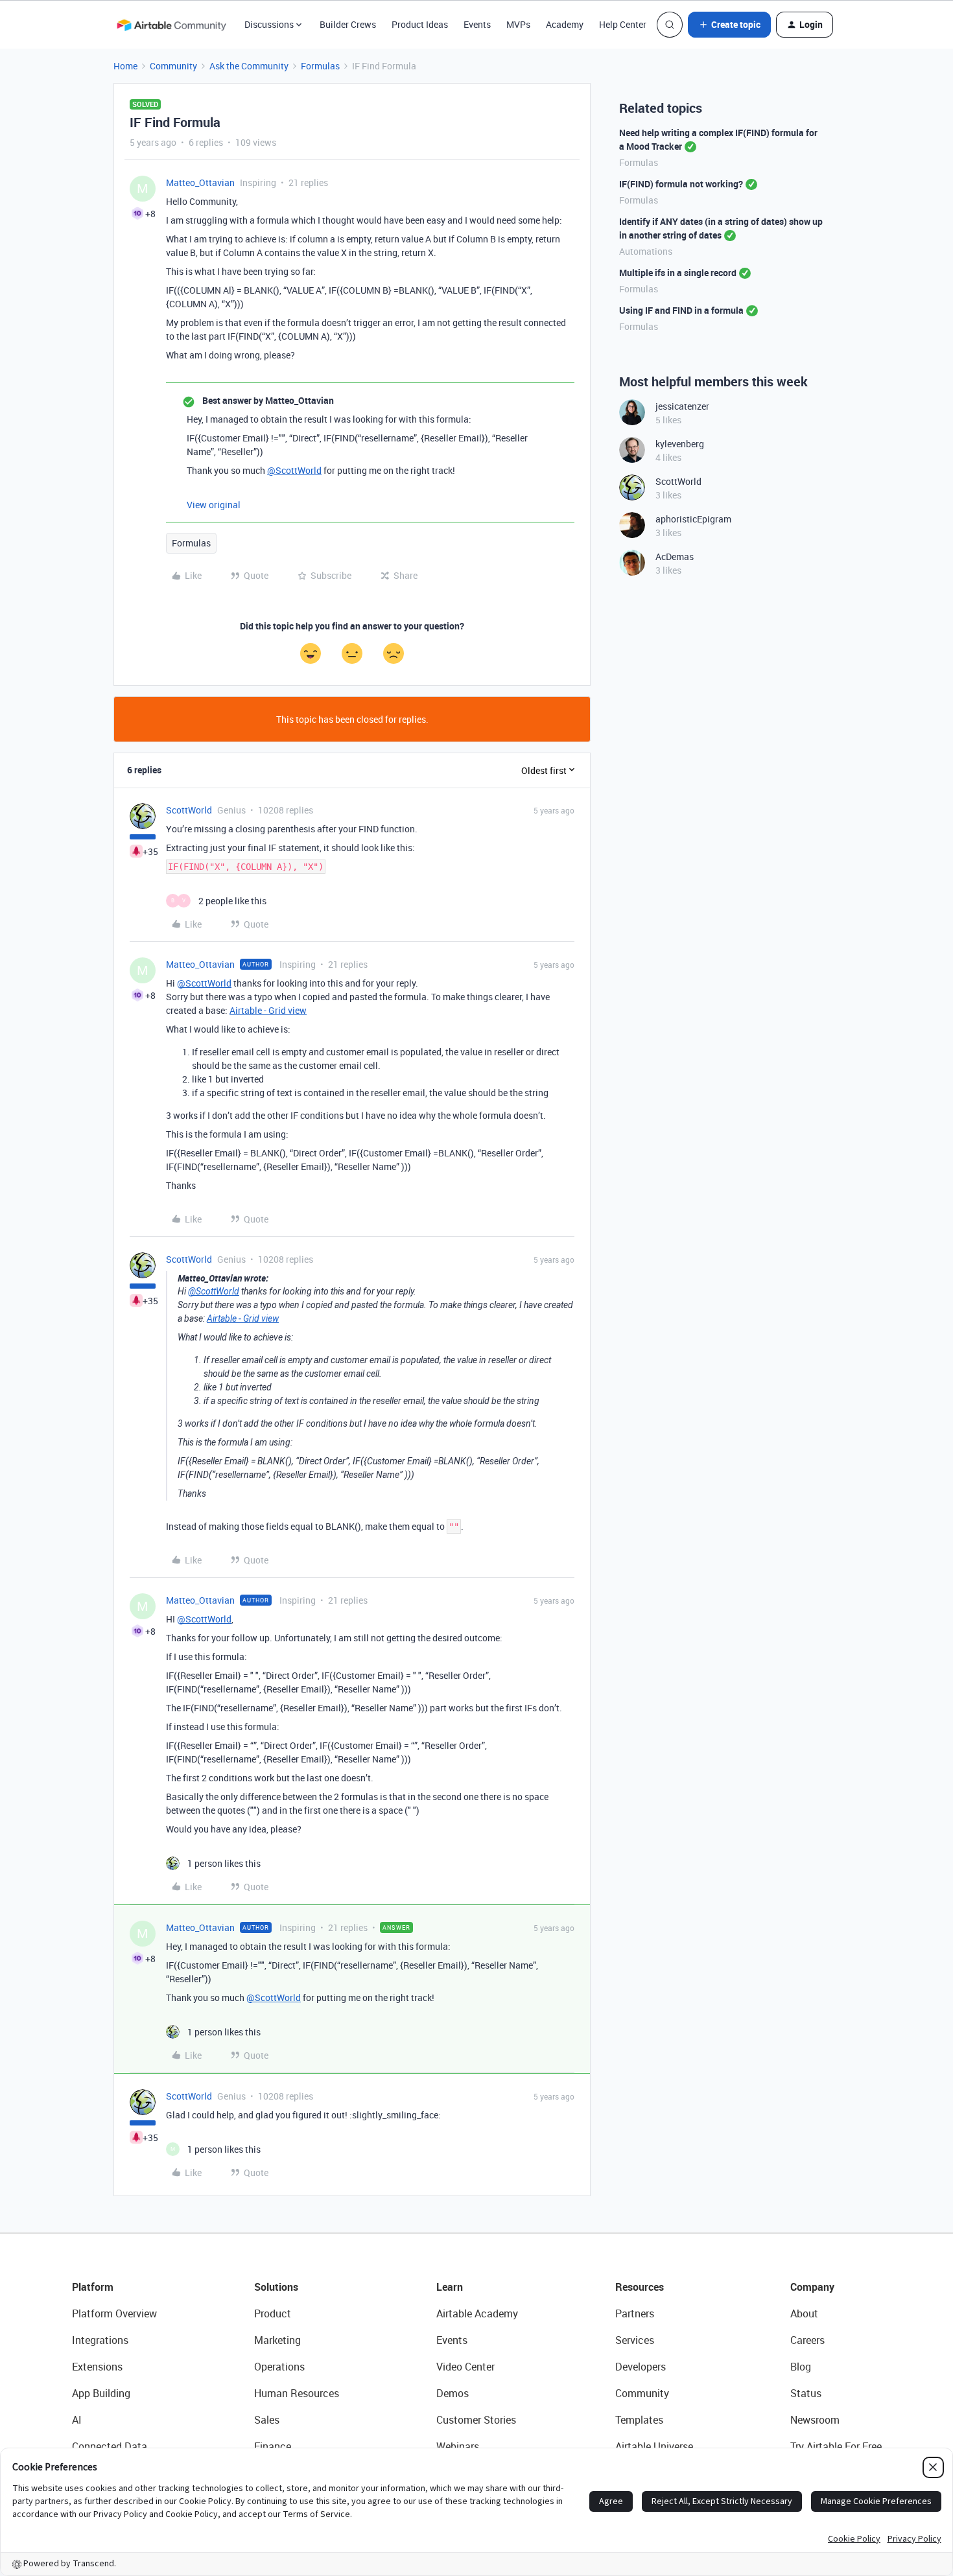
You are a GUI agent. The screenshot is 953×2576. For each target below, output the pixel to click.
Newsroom (815, 2420)
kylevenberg (680, 444)
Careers (807, 2340)
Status (806, 2393)
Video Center (465, 2367)
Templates (639, 2420)
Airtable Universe (654, 2446)
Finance (273, 2446)
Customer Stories (476, 2420)
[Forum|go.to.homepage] (171, 25)
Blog (801, 2367)
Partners (635, 2313)
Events (477, 24)
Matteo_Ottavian (200, 182)
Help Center (623, 24)
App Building (101, 2393)
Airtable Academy (477, 2313)
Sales (267, 2420)
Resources (640, 2287)
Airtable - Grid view (268, 1010)
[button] (729, 25)
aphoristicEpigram (693, 519)
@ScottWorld (294, 470)
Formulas (320, 66)
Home (125, 66)
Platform (93, 2287)
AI (77, 2420)
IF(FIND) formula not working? (681, 184)
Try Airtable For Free (836, 2446)
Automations (646, 251)
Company (812, 2287)
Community (173, 66)
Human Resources (297, 2393)
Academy (565, 24)
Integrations (100, 2340)
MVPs (518, 24)
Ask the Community (249, 66)
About (804, 2313)
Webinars (458, 2446)
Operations (279, 2367)
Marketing (277, 2340)
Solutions (276, 2287)
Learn (450, 2287)
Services (635, 2340)
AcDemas (675, 556)
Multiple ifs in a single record (678, 273)
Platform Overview (114, 2313)
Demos (453, 2393)
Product (273, 2313)
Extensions (97, 2367)
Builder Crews (348, 24)
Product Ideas (420, 24)
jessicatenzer (682, 406)
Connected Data (110, 2446)
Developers (641, 2367)
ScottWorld (189, 810)
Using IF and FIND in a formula (681, 310)
